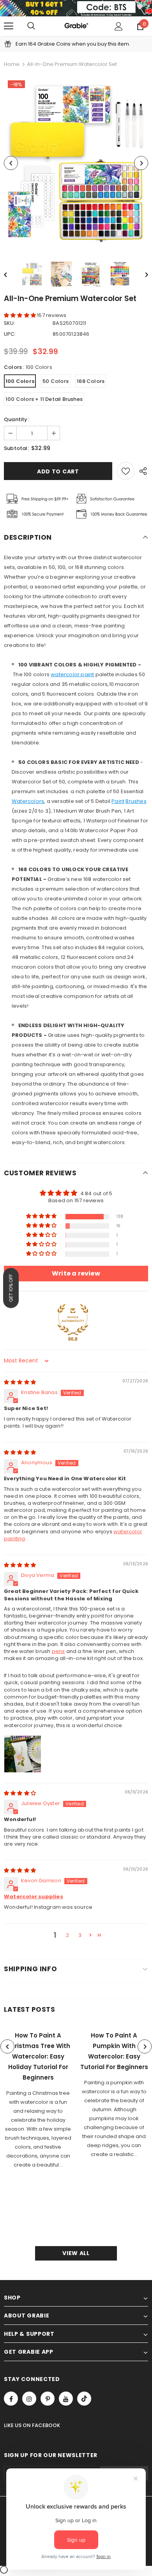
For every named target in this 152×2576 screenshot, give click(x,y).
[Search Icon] (31, 26)
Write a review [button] (76, 1273)
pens (58, 1651)
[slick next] (145, 2046)
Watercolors (28, 801)
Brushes (136, 801)
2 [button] (67, 1935)
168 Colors (91, 381)
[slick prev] (7, 2046)
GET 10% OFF (11, 1288)
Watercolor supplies (34, 1897)
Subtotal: (16, 448)
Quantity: (16, 419)
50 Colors (56, 381)
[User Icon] (119, 26)
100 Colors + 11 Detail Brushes (44, 399)
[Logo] (76, 26)
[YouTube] (66, 2399)
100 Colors (20, 381)
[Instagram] (29, 2399)
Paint (118, 801)
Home (12, 64)
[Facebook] (11, 2399)
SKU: (10, 323)
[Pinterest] (48, 2399)
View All (76, 2253)
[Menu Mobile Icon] (9, 26)
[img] (20, 1382)
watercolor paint (72, 674)
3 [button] (80, 1935)
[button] (20, 315)
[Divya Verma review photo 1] (23, 1754)
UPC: (10, 334)
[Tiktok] (84, 2399)
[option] (76, 163)
